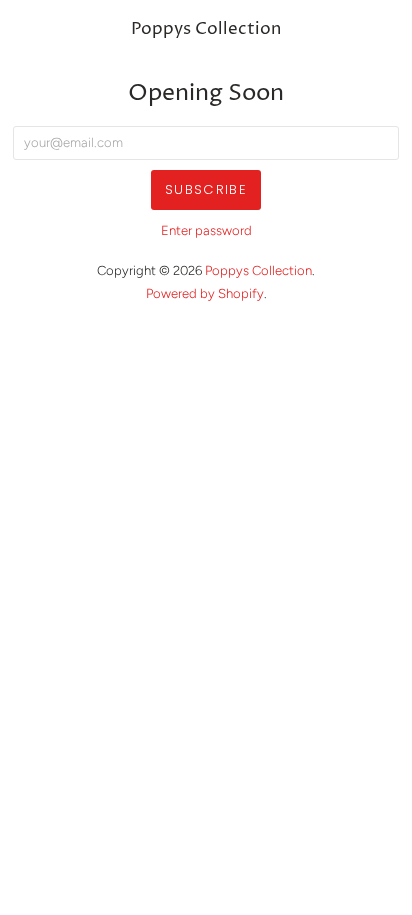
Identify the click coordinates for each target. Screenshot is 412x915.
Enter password (206, 230)
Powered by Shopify (205, 293)
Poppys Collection (206, 29)
